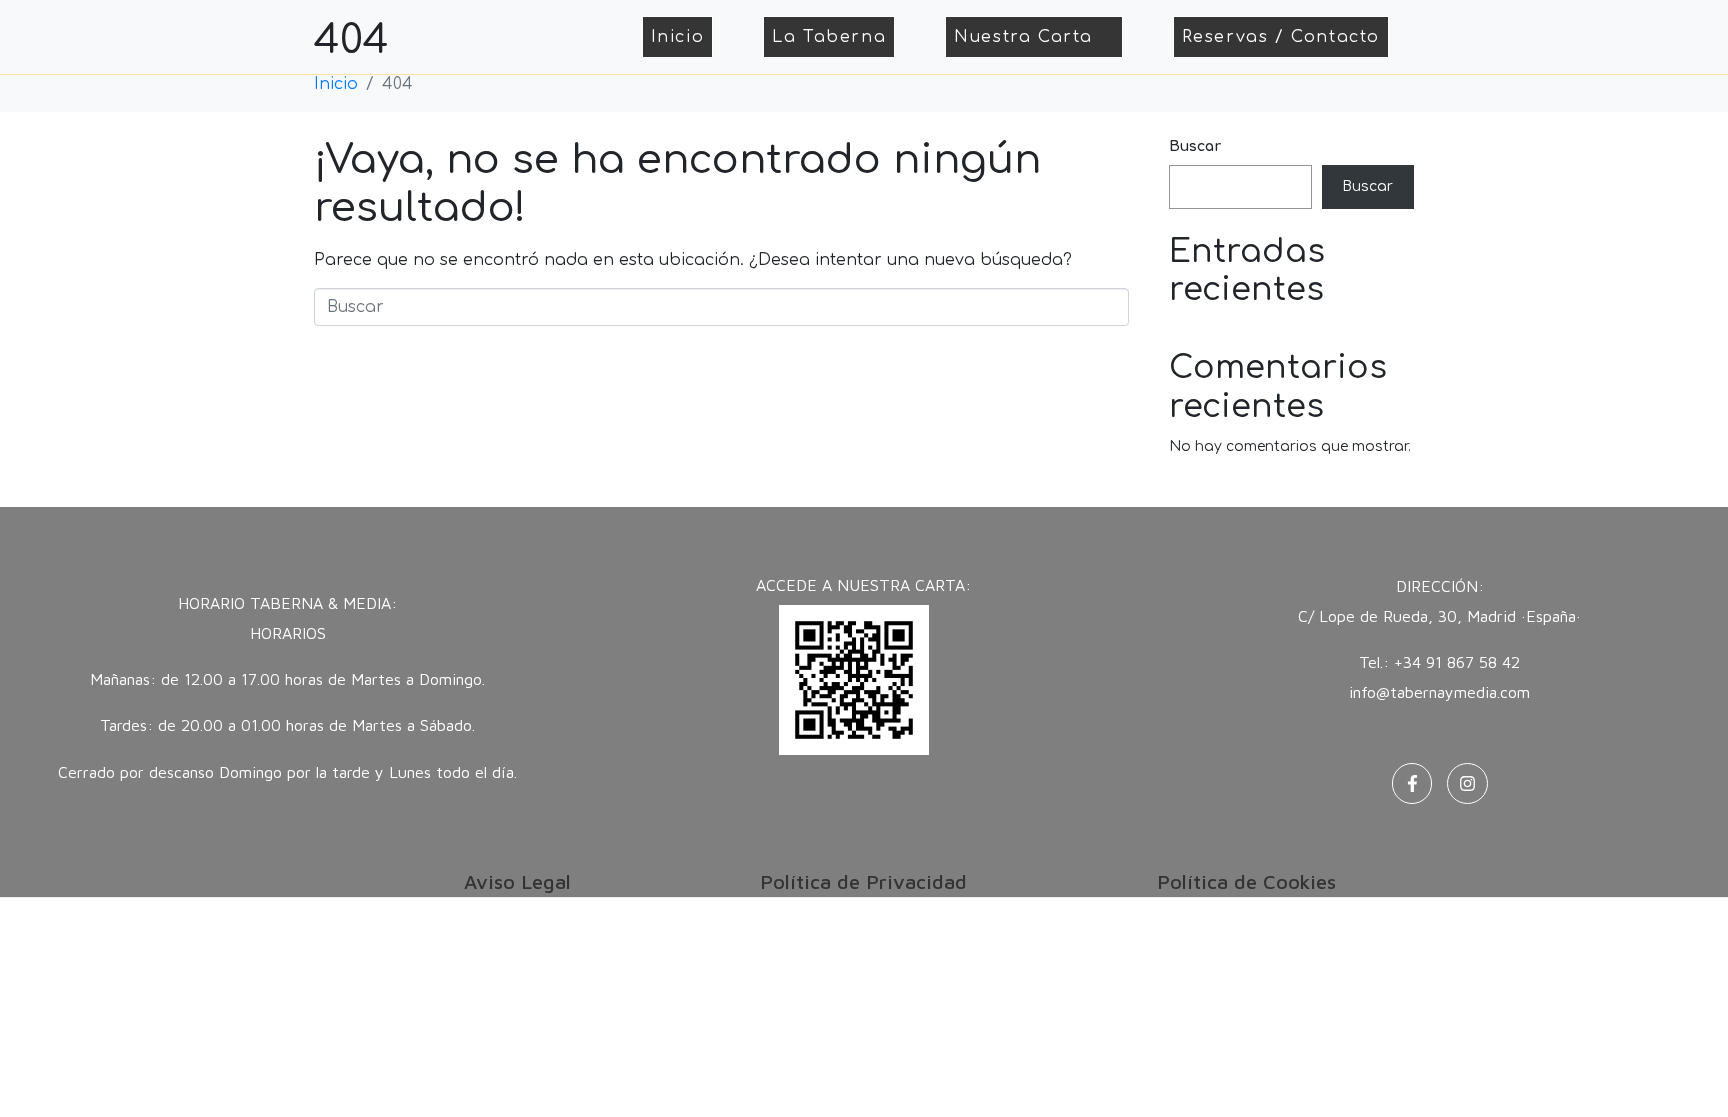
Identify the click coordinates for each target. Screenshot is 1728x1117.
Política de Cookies (1246, 881)
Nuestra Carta (1023, 37)
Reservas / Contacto (1281, 37)
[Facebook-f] (1412, 783)
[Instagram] (1467, 783)
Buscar (1195, 146)
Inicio (678, 37)
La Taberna (829, 37)
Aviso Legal (517, 881)
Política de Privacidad (863, 881)
